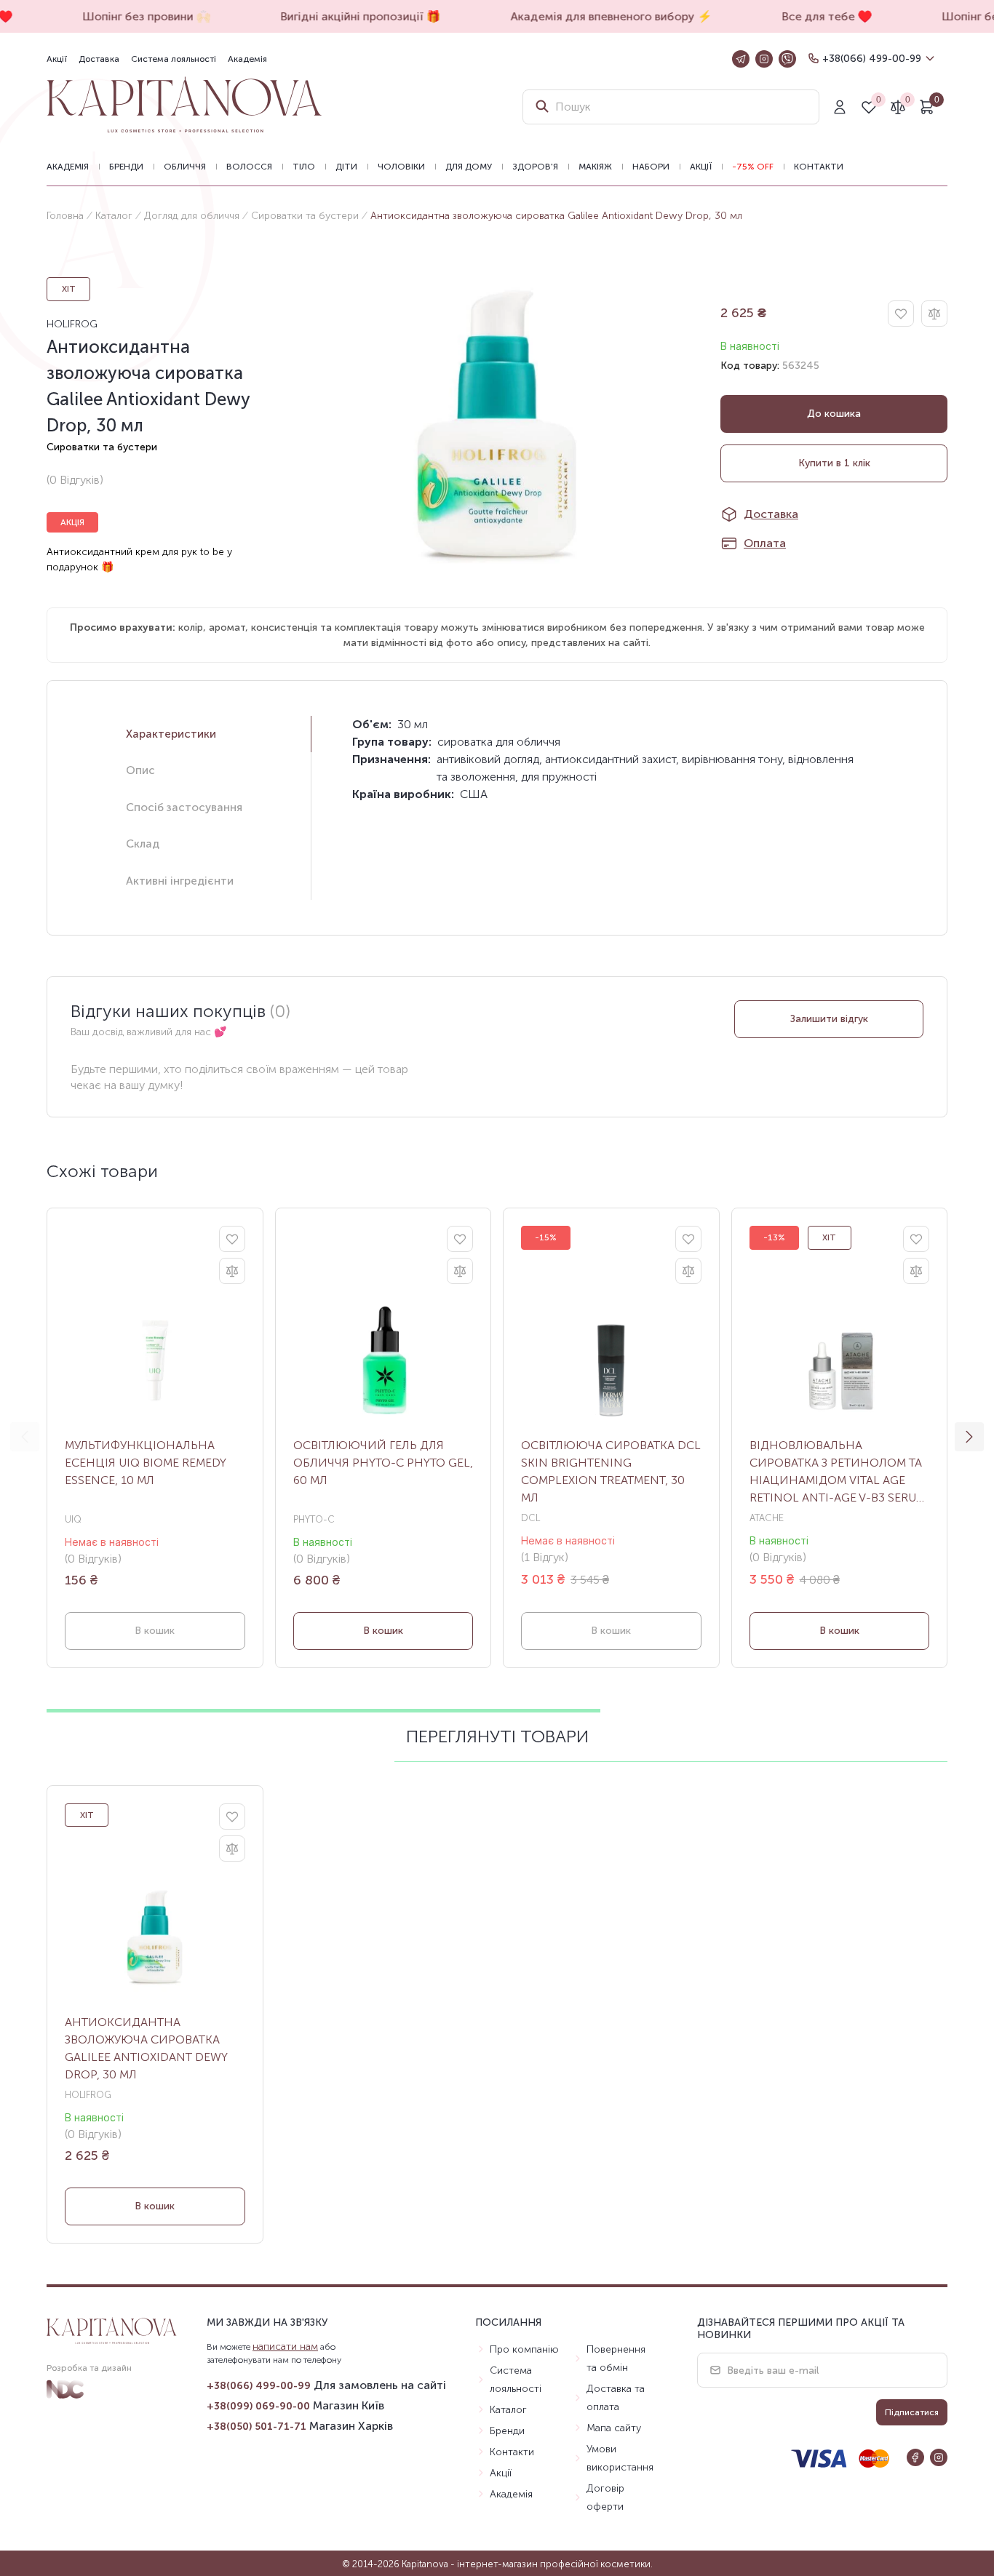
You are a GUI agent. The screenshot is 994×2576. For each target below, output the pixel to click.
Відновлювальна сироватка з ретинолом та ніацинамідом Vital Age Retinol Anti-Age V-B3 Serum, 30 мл (839, 1472)
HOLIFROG (72, 324)
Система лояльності (174, 59)
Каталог (114, 216)
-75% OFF (753, 167)
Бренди (126, 167)
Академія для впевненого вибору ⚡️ (601, 16)
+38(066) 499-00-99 (872, 59)
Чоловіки (401, 167)
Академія (247, 59)
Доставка (99, 59)
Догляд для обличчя (192, 216)
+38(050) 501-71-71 (257, 2427)
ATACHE (767, 1518)
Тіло (304, 167)
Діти (346, 167)
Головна (65, 216)
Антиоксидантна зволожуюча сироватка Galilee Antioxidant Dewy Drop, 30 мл (146, 2048)
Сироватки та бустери (305, 216)
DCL (530, 1518)
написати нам (285, 2346)
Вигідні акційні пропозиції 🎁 (351, 16)
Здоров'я (535, 167)
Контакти (819, 167)
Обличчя (185, 167)
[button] (969, 1437)
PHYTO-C (314, 1519)
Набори (651, 167)
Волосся (249, 167)
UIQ (73, 1519)
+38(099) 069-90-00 (258, 2406)
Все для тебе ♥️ (817, 16)
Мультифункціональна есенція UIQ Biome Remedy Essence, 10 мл (145, 1463)
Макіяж (595, 167)
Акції (57, 59)
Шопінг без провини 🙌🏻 (137, 16)
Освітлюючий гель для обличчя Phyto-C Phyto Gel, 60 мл (383, 1463)
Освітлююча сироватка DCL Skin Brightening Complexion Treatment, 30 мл (611, 1471)
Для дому (469, 167)
